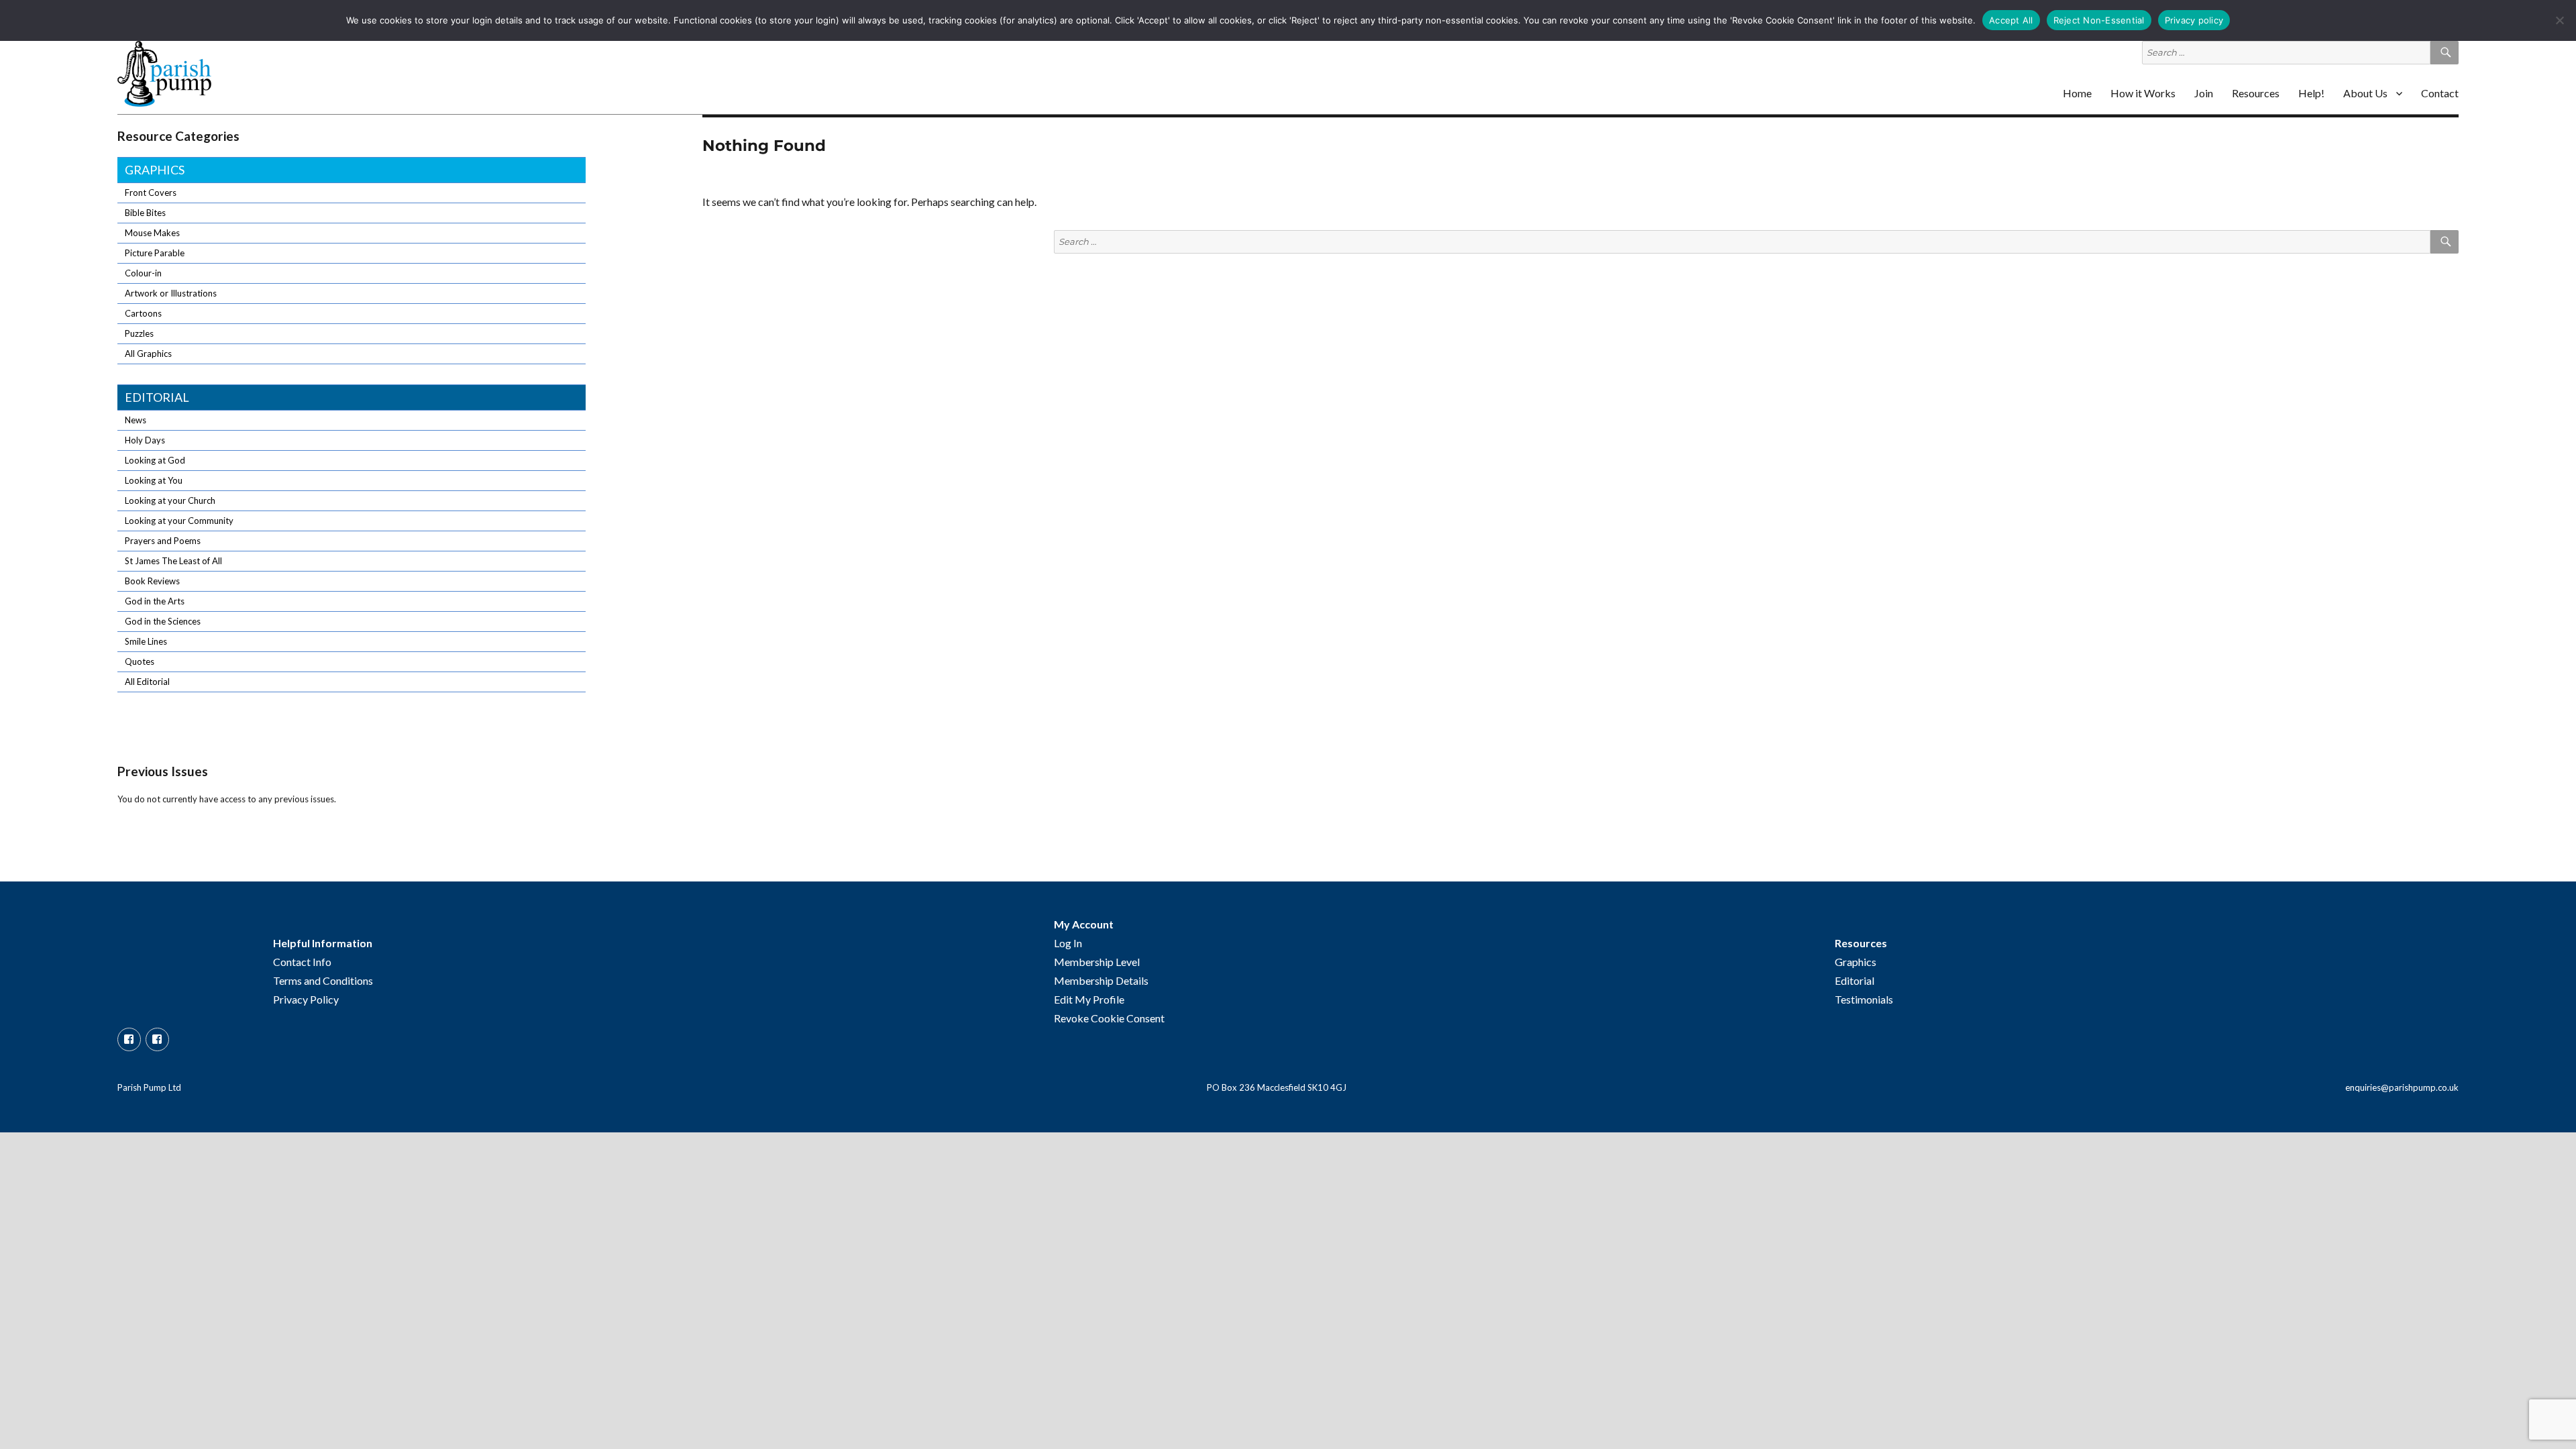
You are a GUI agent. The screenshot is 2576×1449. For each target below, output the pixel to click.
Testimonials (1864, 999)
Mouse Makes (152, 233)
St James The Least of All (173, 561)
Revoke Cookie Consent (1109, 1018)
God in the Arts (155, 601)
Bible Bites (145, 213)
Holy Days (145, 440)
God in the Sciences (163, 621)
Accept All (2011, 20)
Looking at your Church (170, 500)
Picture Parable (155, 253)
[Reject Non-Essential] (2559, 20)
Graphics (155, 170)
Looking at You (154, 480)
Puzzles (139, 333)
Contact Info (302, 962)
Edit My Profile (1089, 999)
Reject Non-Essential (2099, 20)
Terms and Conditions (323, 980)
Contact (2440, 93)
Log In (1068, 943)
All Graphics (148, 354)
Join (2204, 93)
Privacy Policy (306, 999)
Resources (2256, 93)
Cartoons (143, 313)
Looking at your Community (179, 521)
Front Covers (151, 193)
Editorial (157, 397)
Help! (2311, 93)
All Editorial (147, 682)
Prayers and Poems (163, 541)
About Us (2365, 93)
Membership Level (1097, 962)
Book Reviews (152, 581)
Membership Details (1101, 980)
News (136, 420)
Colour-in (143, 273)
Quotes (140, 661)
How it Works (2143, 93)
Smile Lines (146, 641)
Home (2077, 93)
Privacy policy (2194, 20)
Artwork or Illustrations (171, 293)
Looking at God (155, 460)
